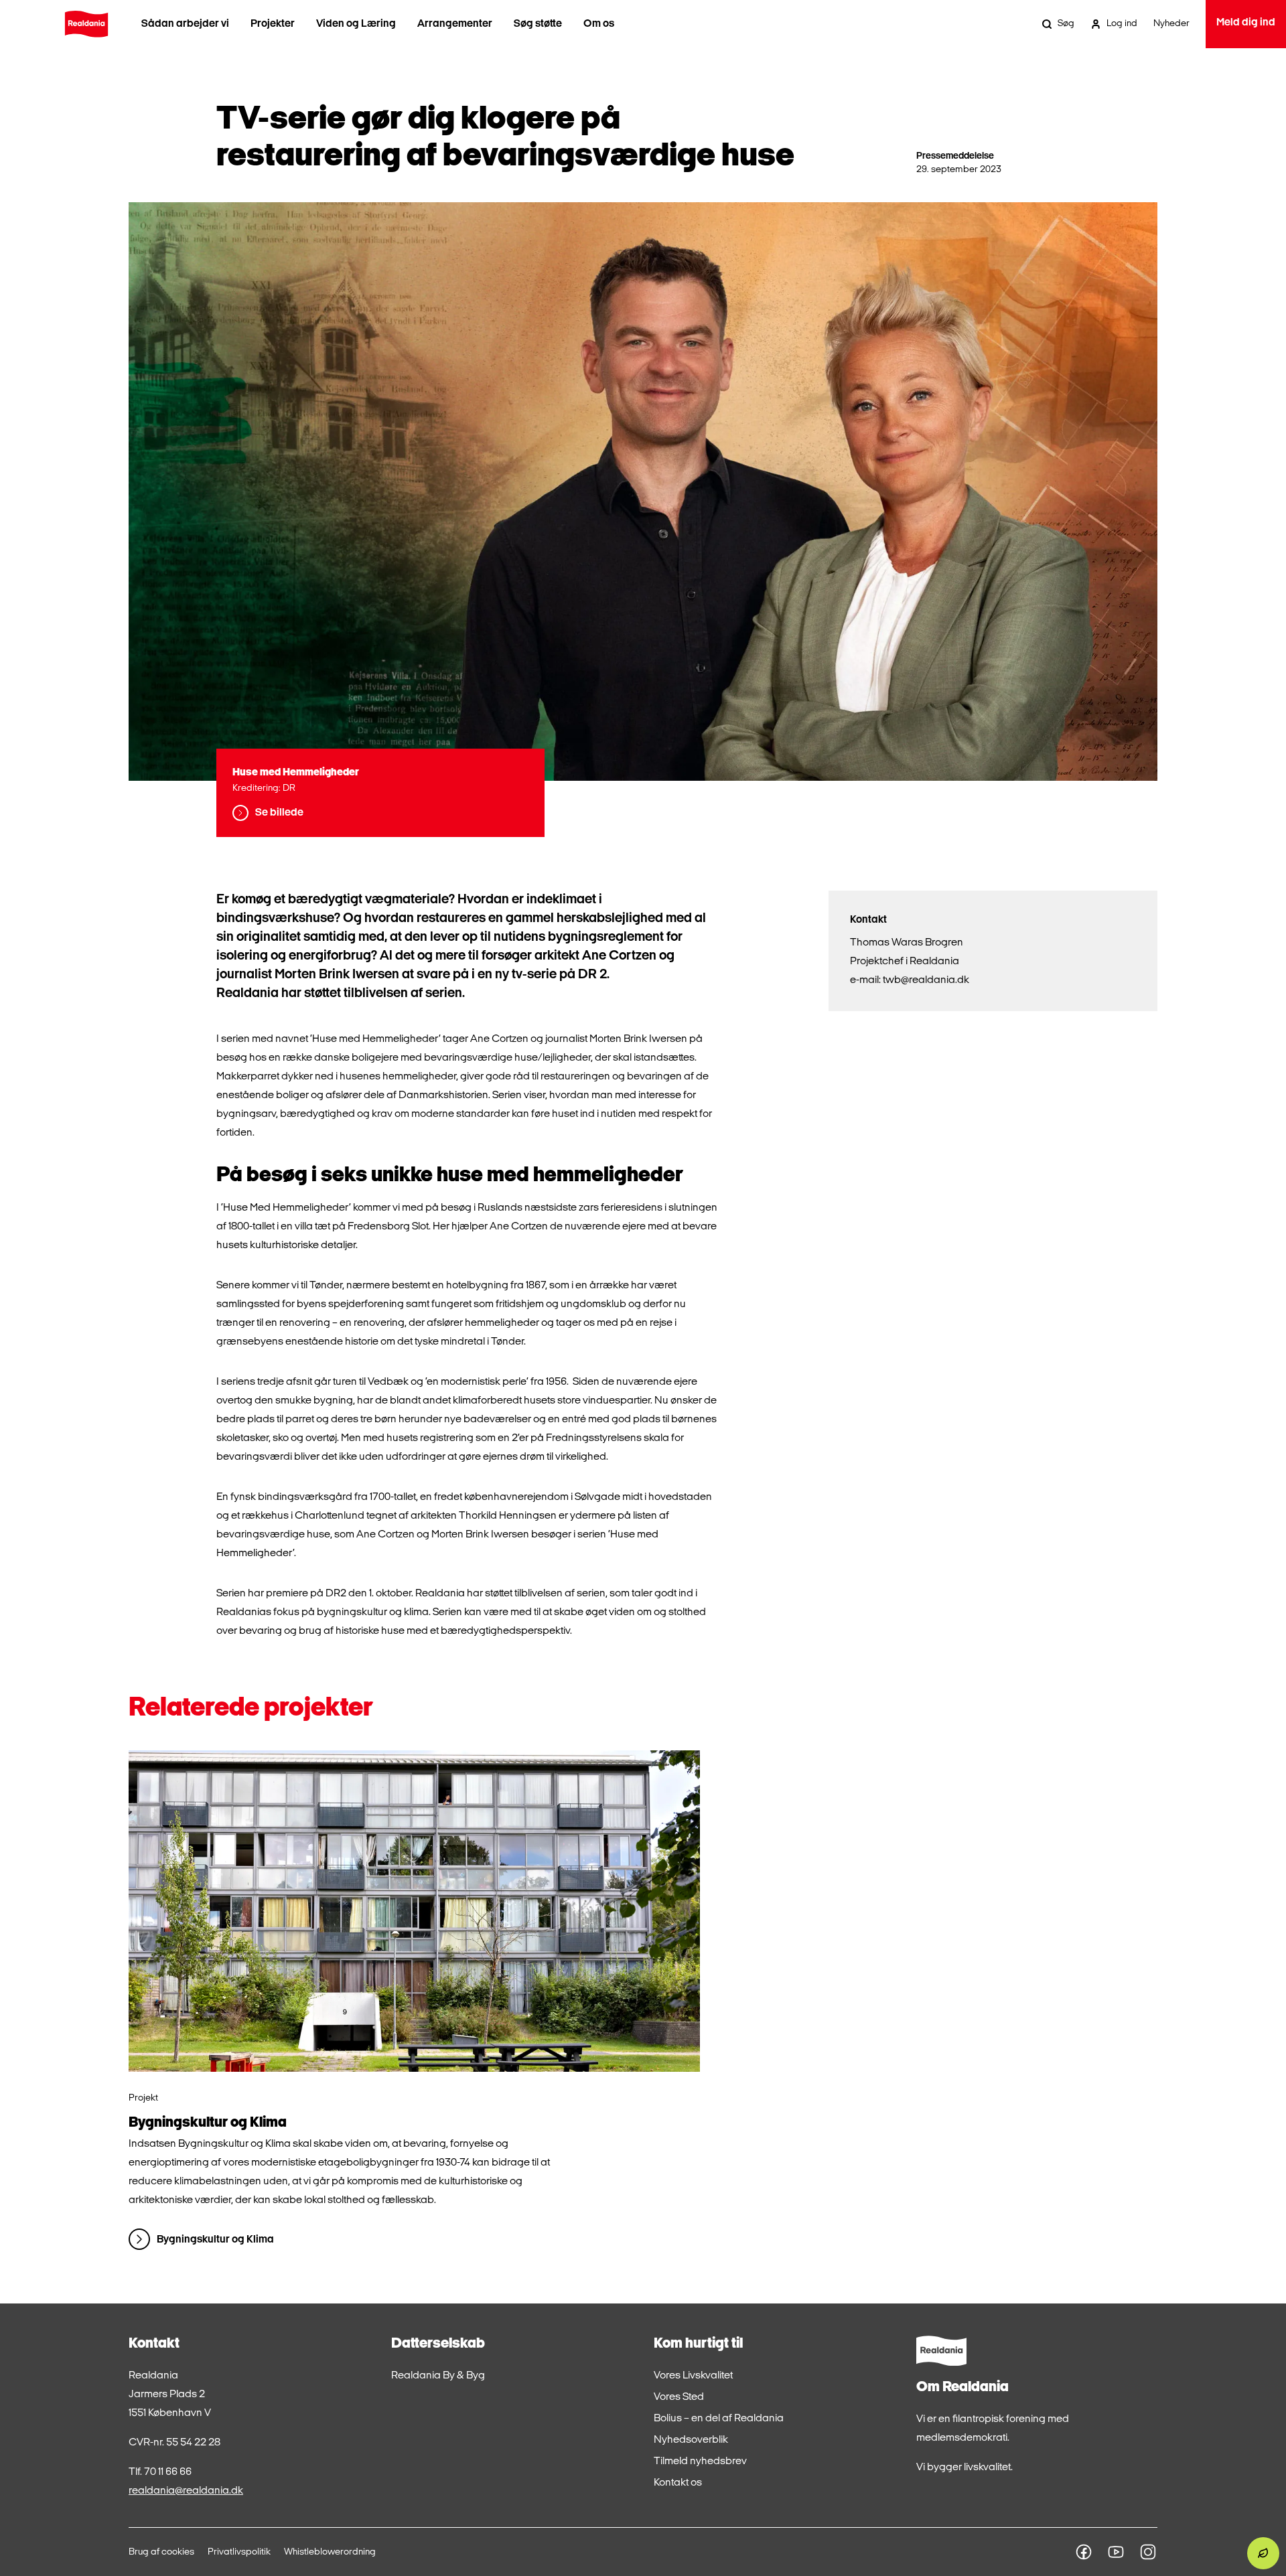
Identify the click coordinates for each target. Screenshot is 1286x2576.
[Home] (86, 24)
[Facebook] (1084, 2552)
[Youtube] (1116, 2552)
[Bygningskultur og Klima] (414, 1911)
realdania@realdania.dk (186, 2491)
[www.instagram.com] (1148, 2552)
